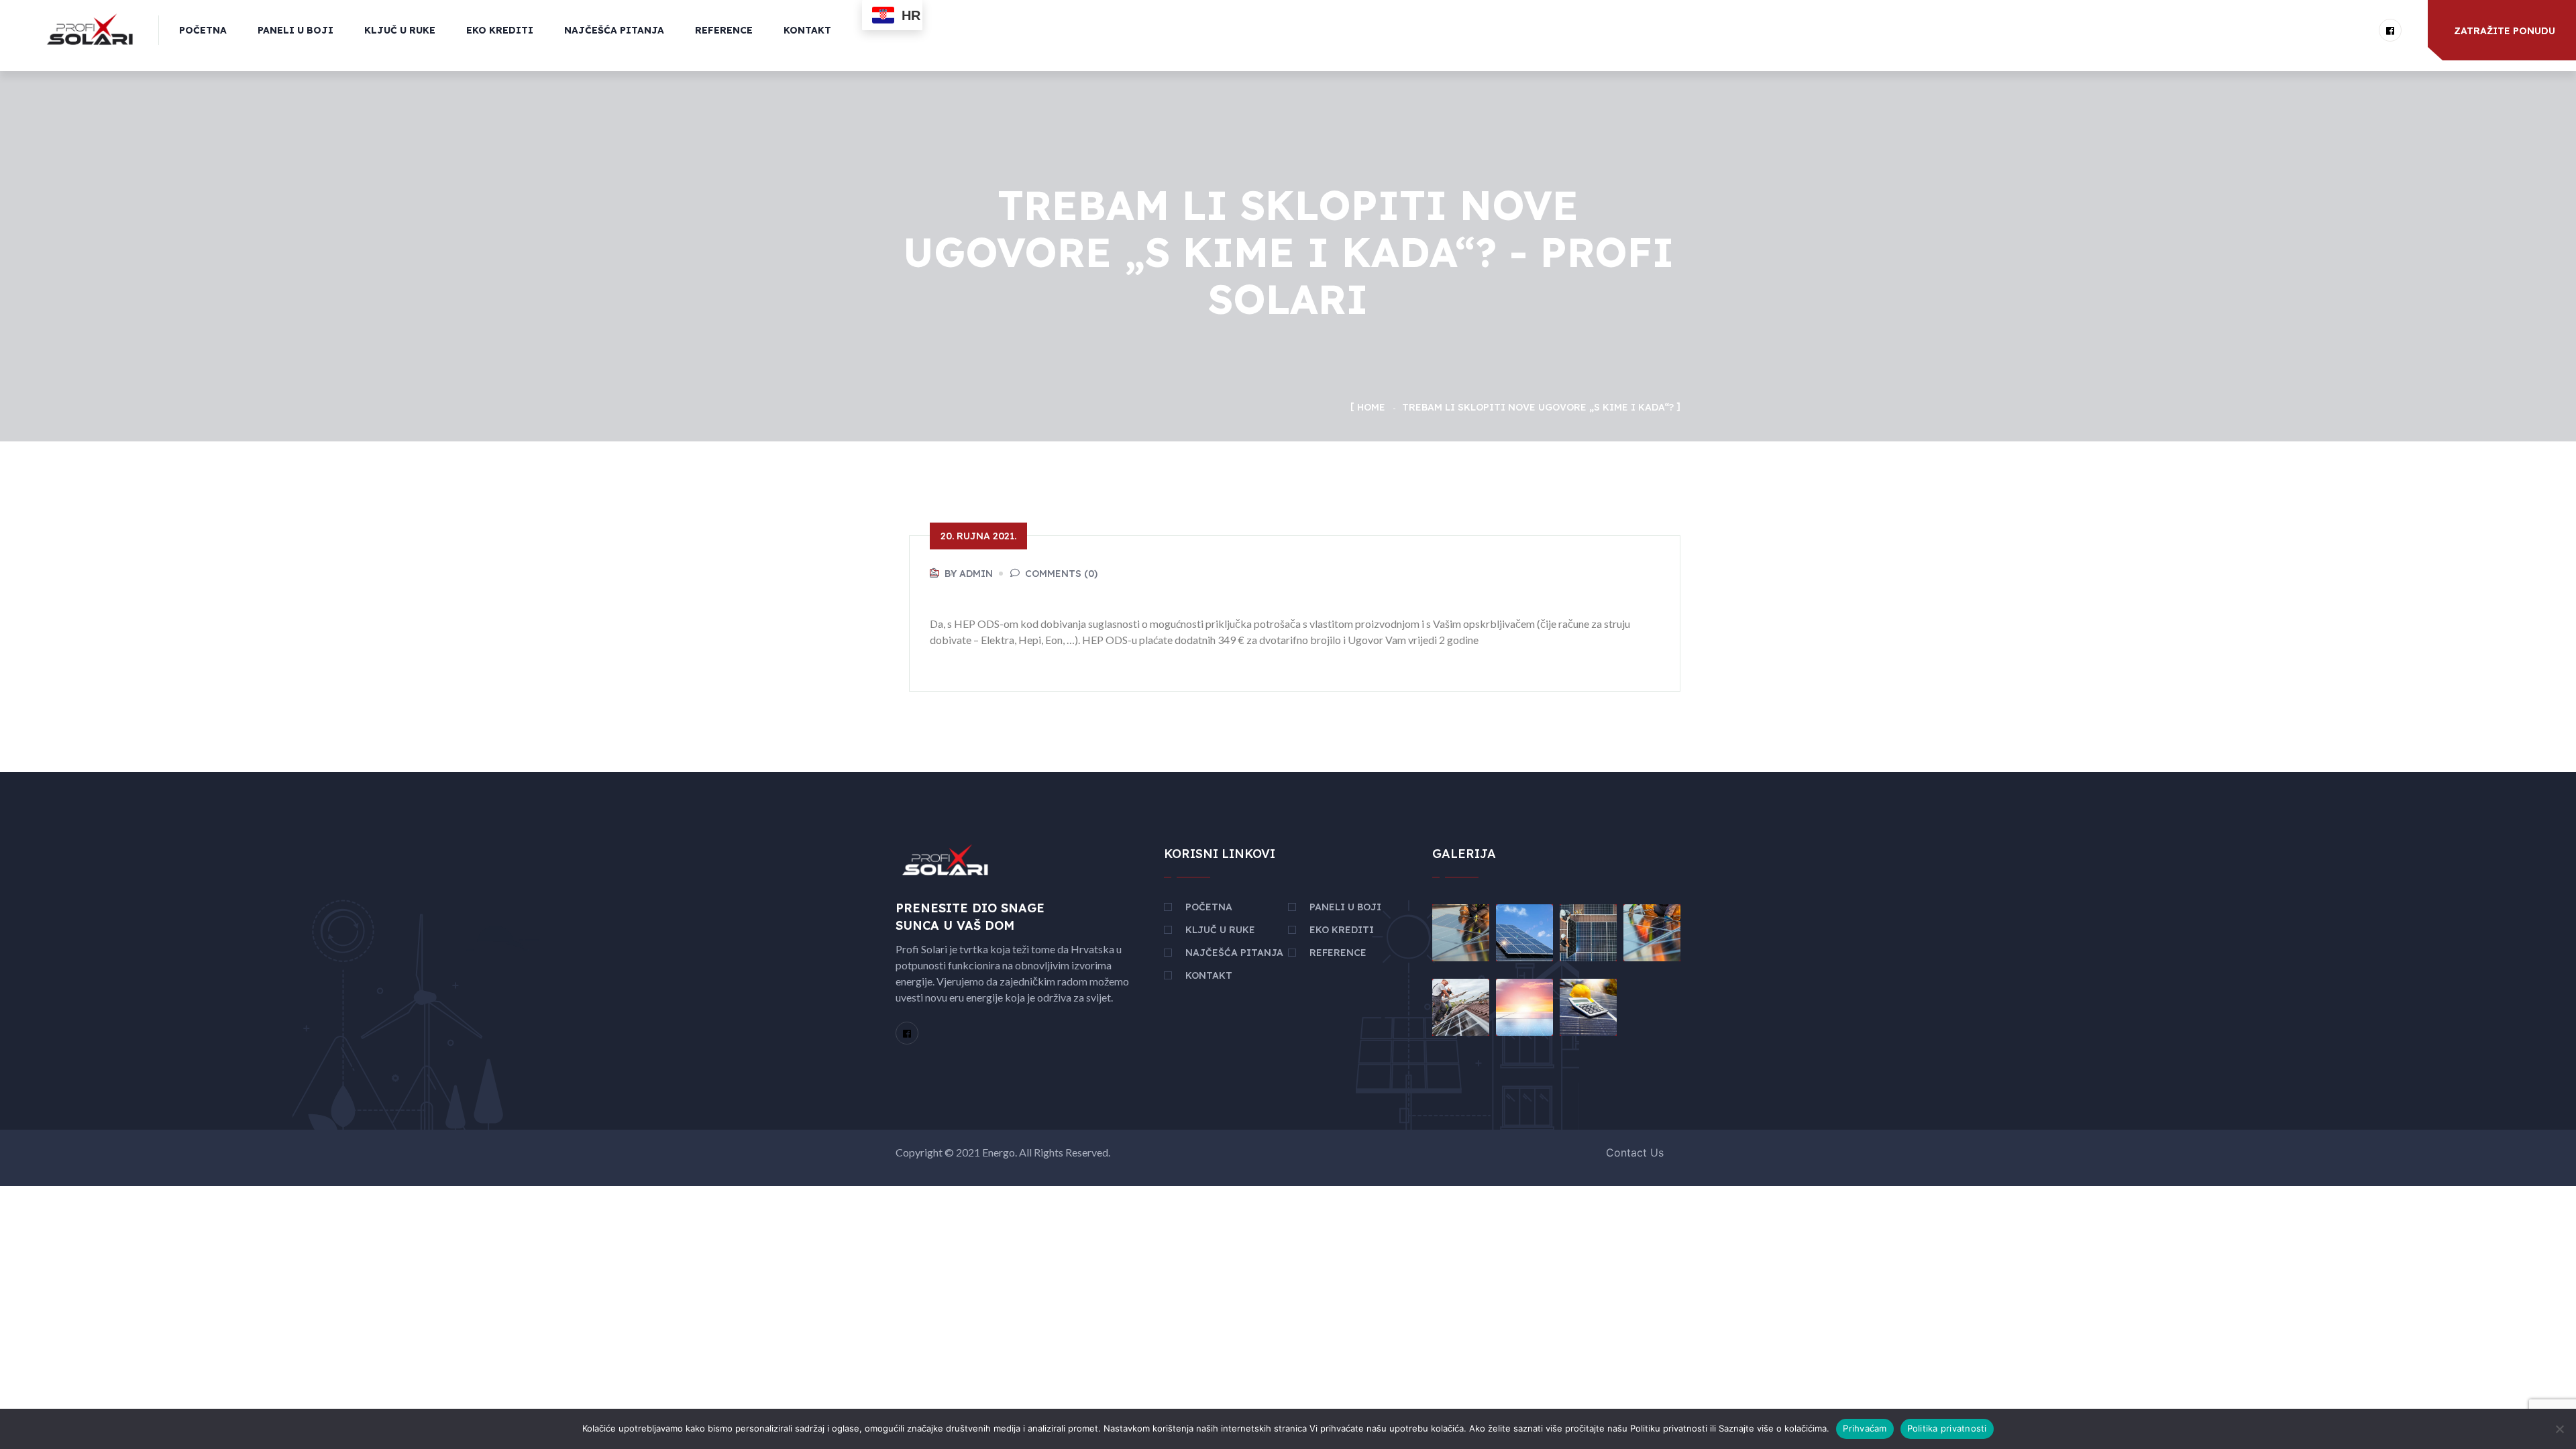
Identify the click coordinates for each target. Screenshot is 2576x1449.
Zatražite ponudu (2505, 31)
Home (1371, 407)
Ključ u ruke (400, 30)
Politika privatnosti (1947, 1428)
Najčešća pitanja (614, 30)
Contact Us (1635, 1152)
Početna (203, 30)
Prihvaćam (1865, 1428)
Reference (724, 30)
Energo (999, 1152)
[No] (2559, 1429)
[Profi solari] (90, 29)
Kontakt (807, 30)
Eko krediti (500, 30)
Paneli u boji (296, 30)
